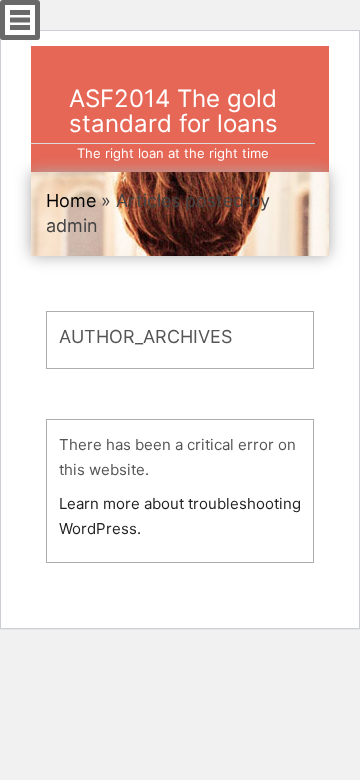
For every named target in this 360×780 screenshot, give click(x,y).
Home (71, 200)
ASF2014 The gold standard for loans (173, 111)
